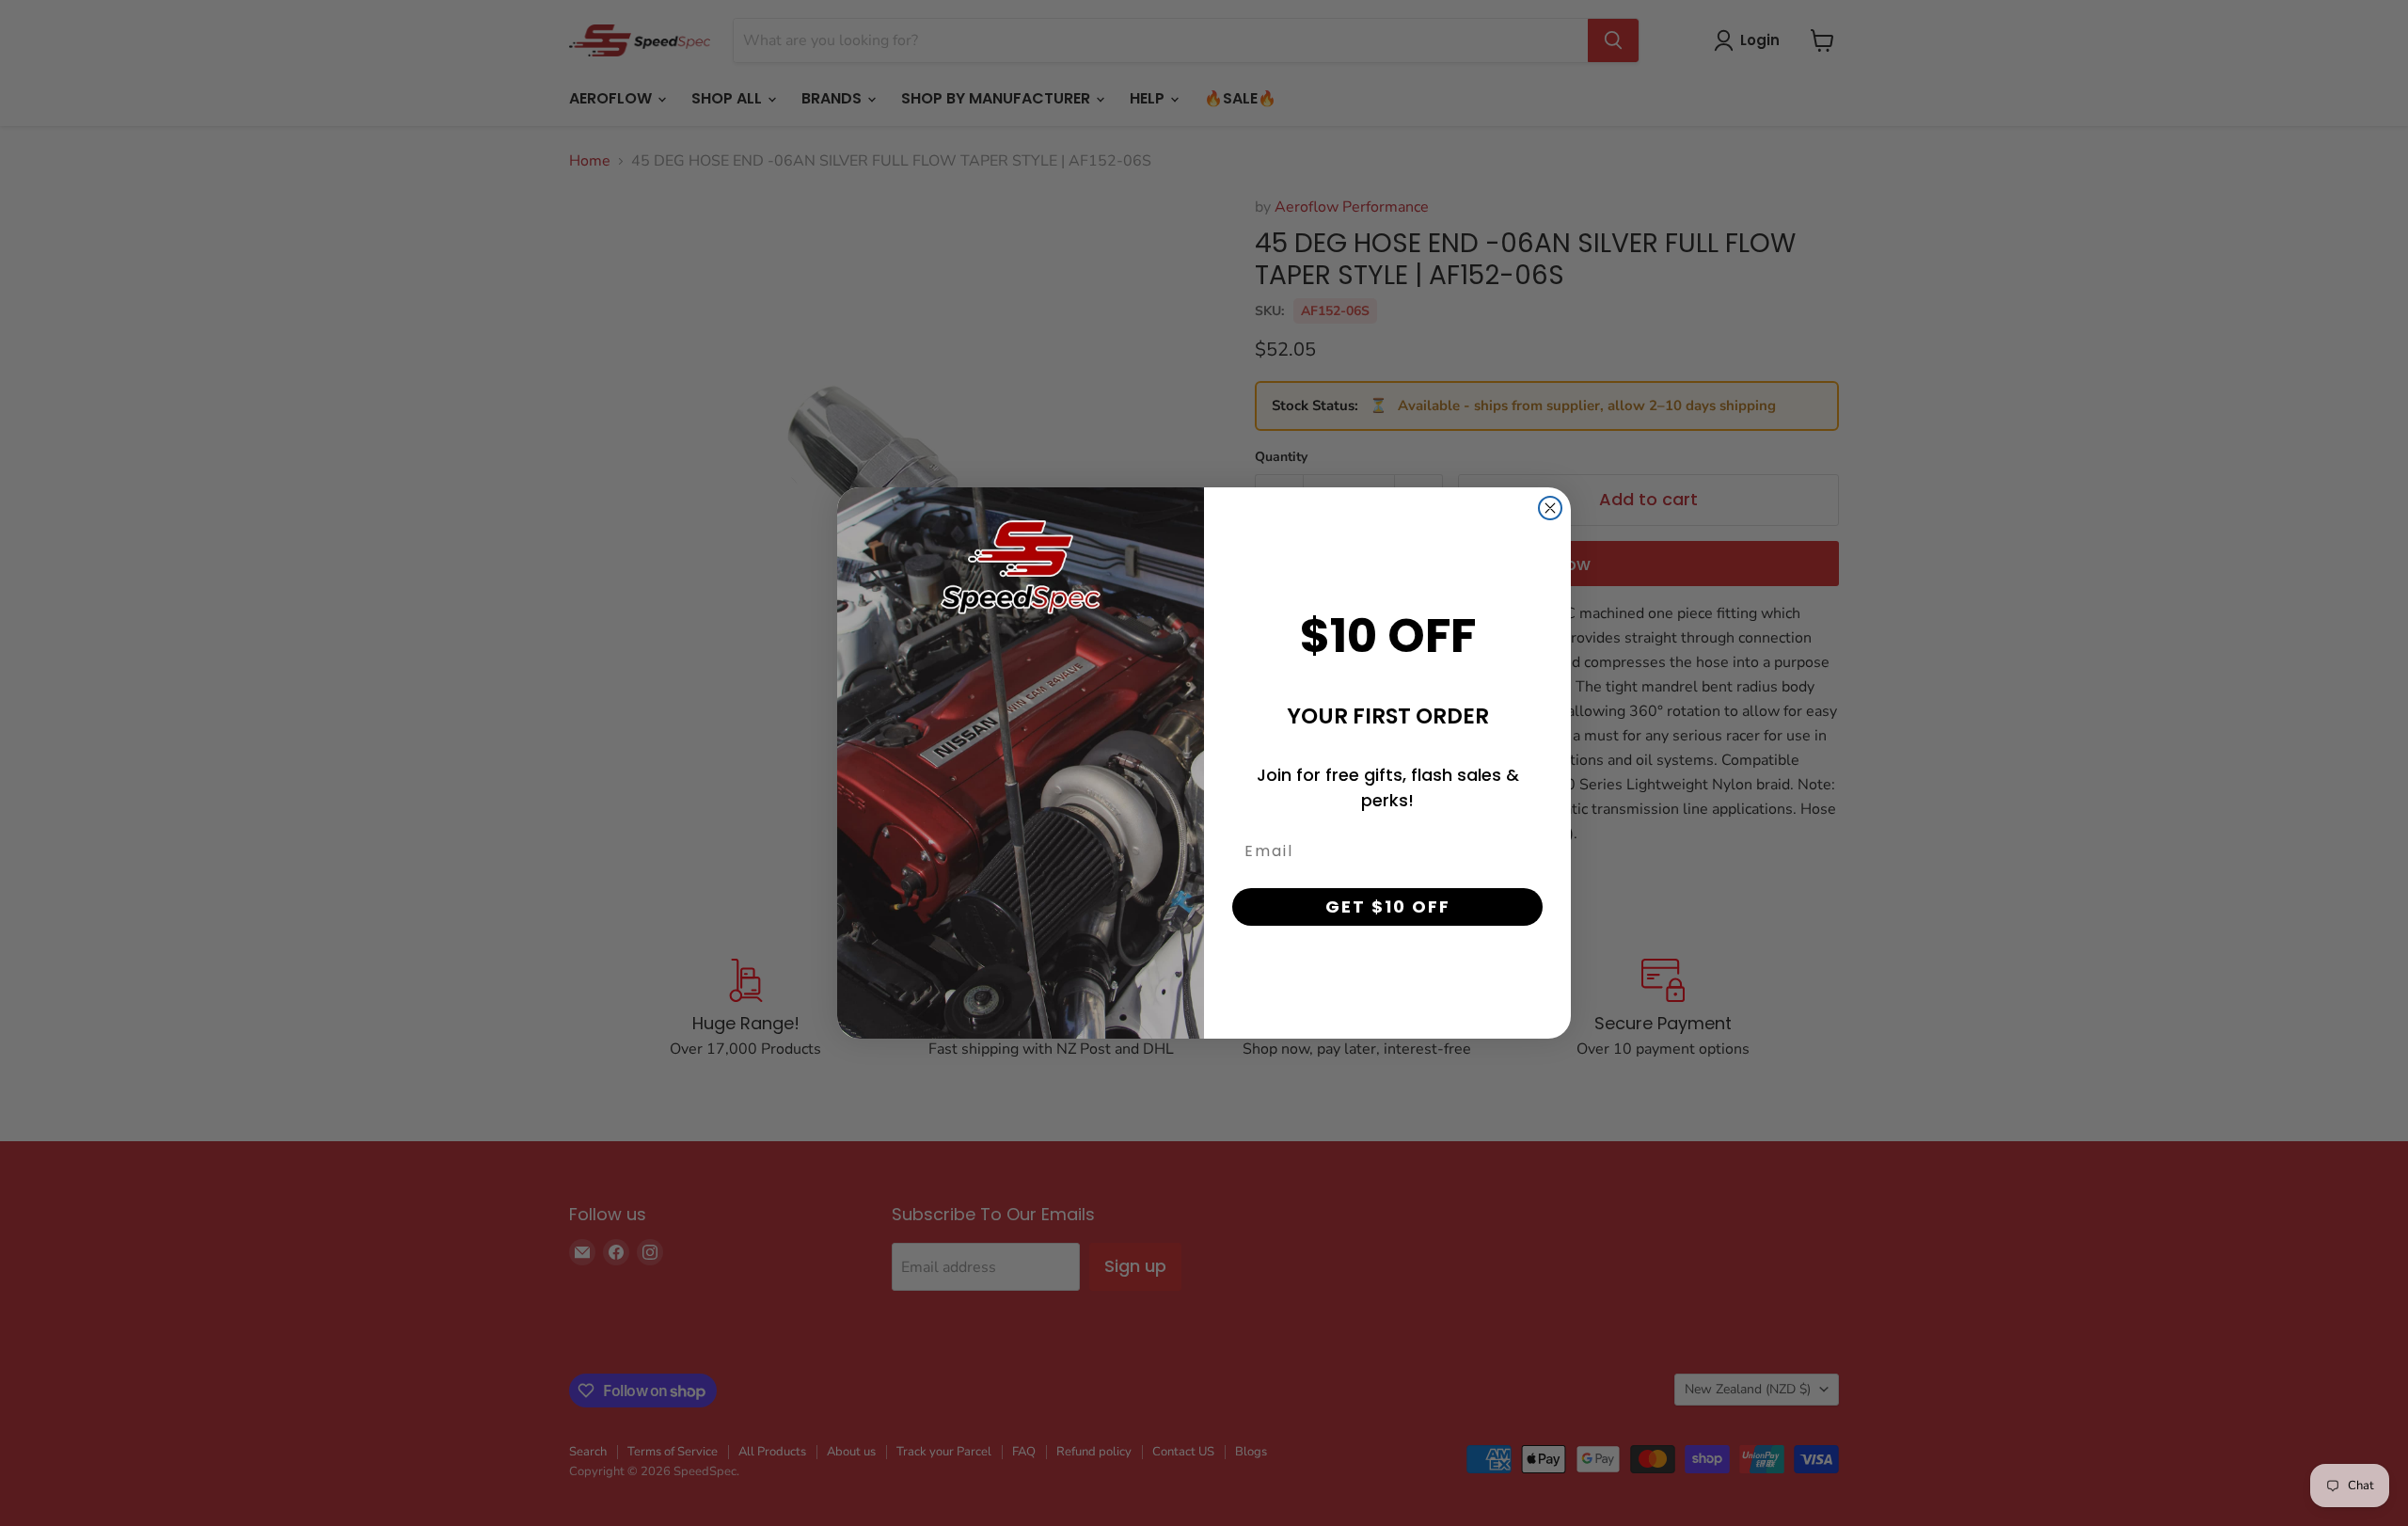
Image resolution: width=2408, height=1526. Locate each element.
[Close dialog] (1550, 508)
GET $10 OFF (1388, 906)
